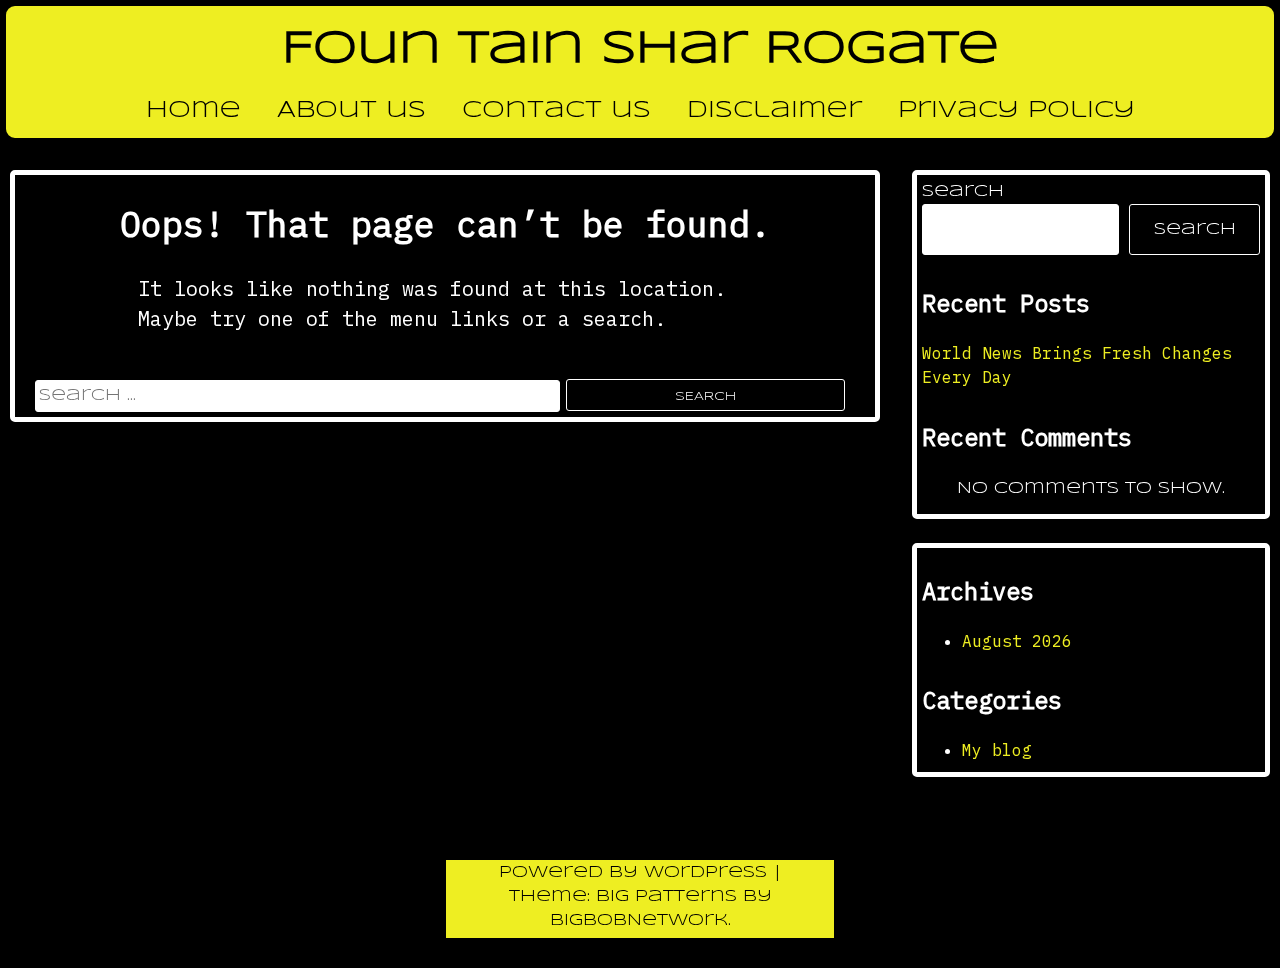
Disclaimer (774, 111)
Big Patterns (666, 896)
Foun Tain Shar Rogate (640, 49)
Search (963, 191)
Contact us (556, 111)
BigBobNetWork (639, 920)
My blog (997, 750)
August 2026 (1017, 641)
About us (351, 111)
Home (193, 111)
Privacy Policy (1016, 111)
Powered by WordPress (636, 872)
